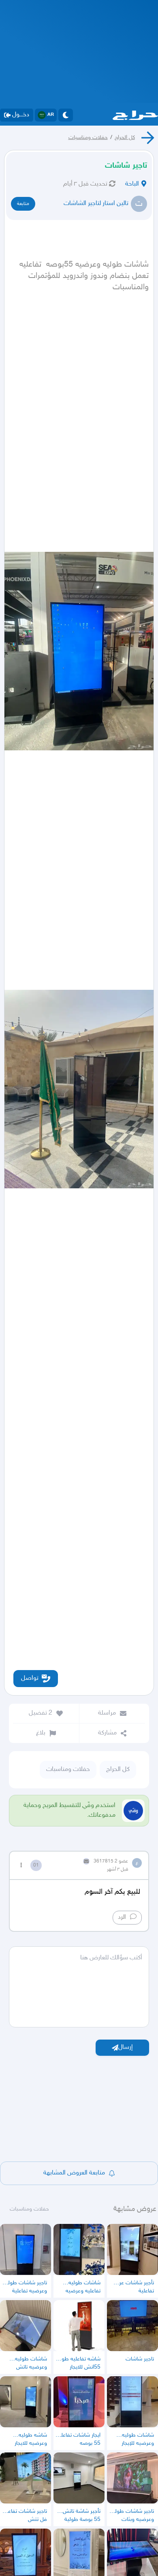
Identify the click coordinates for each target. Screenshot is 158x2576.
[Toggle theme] (66, 115)
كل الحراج (125, 138)
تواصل (30, 1678)
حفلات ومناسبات (88, 138)
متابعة (23, 204)
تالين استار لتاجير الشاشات (96, 204)
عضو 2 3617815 (111, 1861)
